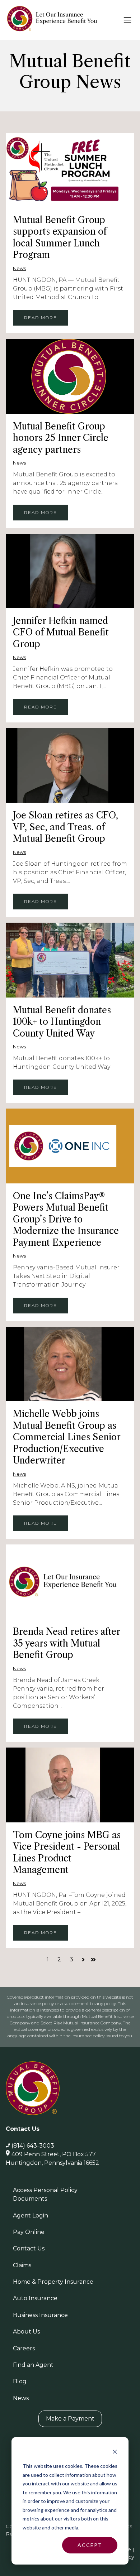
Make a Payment (70, 2419)
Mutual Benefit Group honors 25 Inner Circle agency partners (61, 438)
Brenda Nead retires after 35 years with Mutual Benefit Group (66, 1643)
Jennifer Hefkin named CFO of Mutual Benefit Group (61, 633)
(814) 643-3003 (33, 2146)
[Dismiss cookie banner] (115, 2453)
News (19, 268)
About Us (26, 2332)
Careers (24, 2348)
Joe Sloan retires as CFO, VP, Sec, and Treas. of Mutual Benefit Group (66, 827)
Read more (41, 318)
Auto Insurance (35, 2298)
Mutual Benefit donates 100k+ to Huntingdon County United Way (62, 1022)
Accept (90, 2545)
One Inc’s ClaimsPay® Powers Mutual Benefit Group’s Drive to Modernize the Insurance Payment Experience (66, 1219)
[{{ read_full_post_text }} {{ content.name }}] (70, 170)
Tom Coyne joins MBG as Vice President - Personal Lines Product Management (67, 1853)
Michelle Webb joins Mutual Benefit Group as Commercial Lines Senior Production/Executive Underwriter (67, 1437)
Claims (22, 2265)
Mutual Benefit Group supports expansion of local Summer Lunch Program (60, 238)
